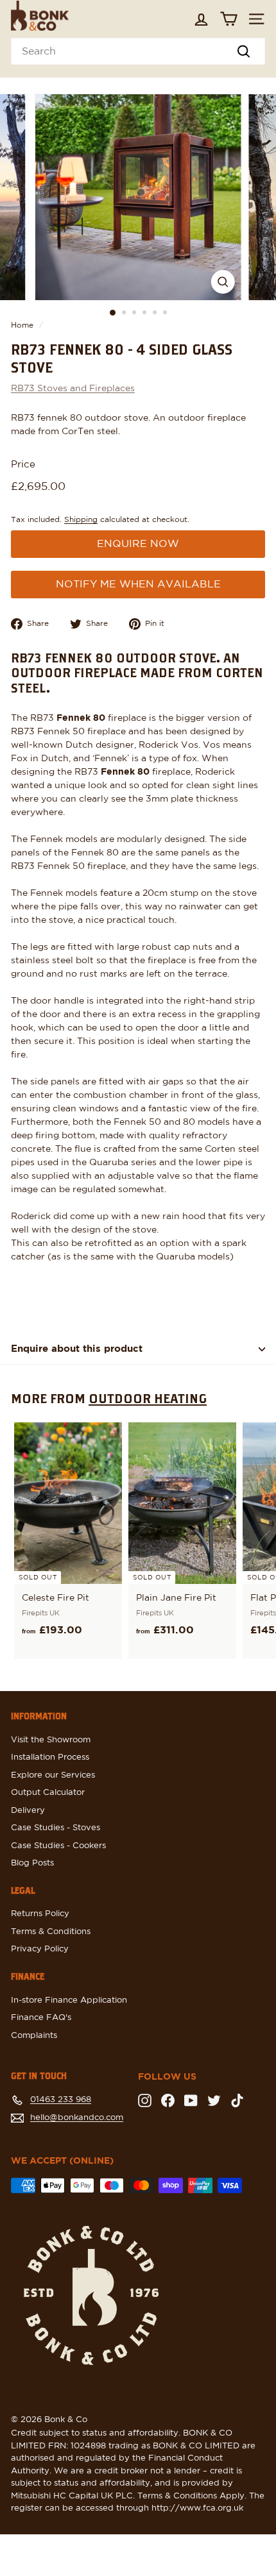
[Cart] (229, 19)
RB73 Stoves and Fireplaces (73, 389)
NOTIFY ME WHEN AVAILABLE (138, 584)
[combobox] (138, 51)
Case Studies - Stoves (56, 1828)
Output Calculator (48, 1793)
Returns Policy (40, 1914)
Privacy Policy (40, 1949)
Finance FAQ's (41, 2018)
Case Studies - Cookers (58, 1846)
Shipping (81, 519)
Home (22, 325)
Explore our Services (53, 1775)
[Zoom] (222, 282)
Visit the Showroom (51, 1740)
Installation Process (50, 1757)
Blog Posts (32, 1863)
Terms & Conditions (51, 1932)
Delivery (28, 1811)
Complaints (34, 2036)
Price (23, 465)
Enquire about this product (77, 1349)
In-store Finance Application (69, 2000)
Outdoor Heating (148, 1398)
